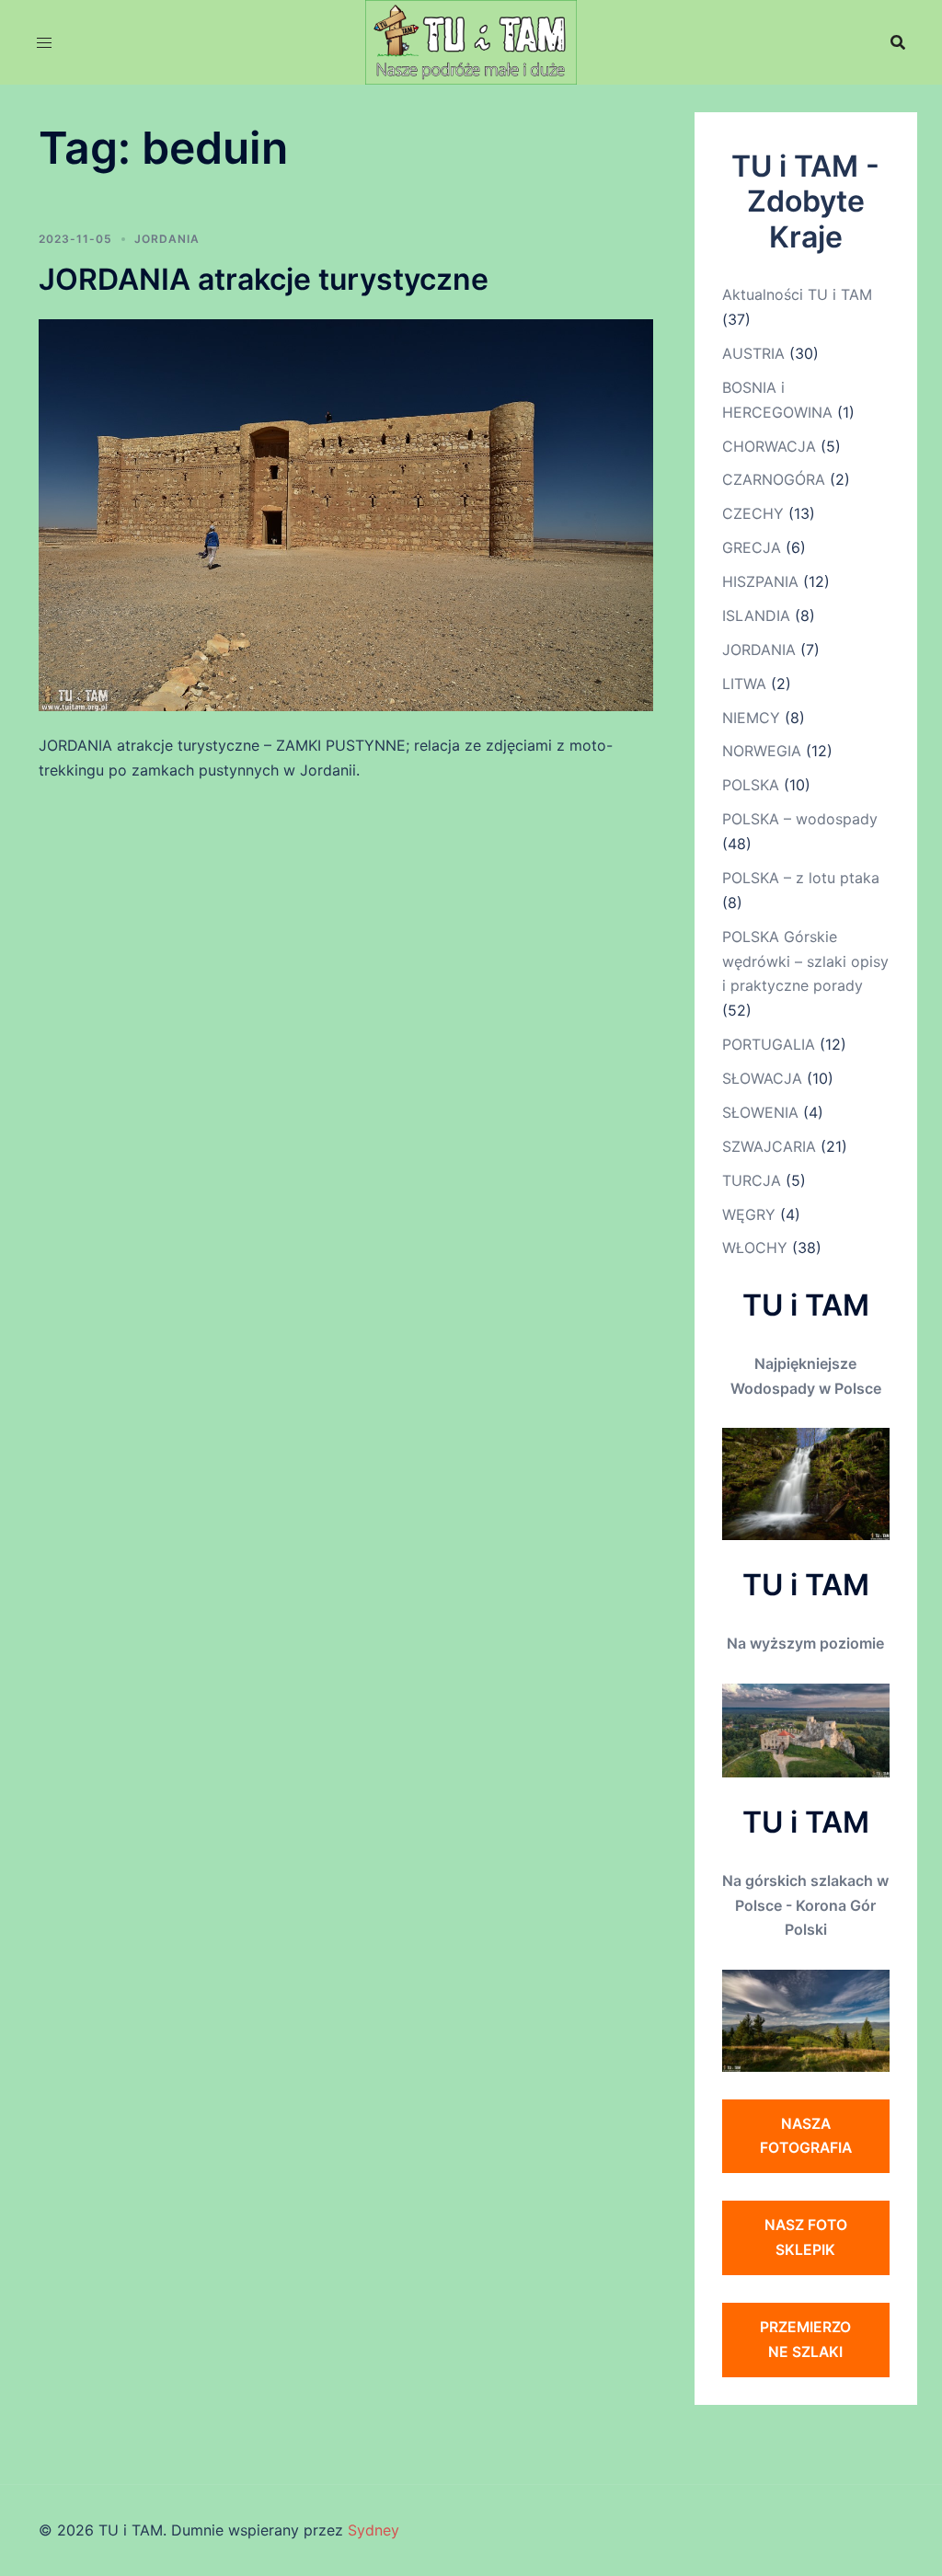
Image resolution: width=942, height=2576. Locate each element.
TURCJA (752, 1180)
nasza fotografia (806, 2136)
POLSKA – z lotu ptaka (801, 878)
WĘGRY (749, 1214)
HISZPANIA (760, 581)
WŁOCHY (755, 1248)
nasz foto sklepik (806, 2237)
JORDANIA (167, 239)
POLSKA (751, 785)
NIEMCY (751, 718)
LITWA (744, 684)
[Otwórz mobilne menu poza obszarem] (44, 43)
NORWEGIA (762, 751)
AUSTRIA (753, 353)
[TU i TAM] (471, 40)
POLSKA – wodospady (800, 819)
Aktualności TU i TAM (797, 294)
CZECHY (753, 513)
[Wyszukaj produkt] (898, 42)
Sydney (373, 2530)
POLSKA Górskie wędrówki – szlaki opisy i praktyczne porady (805, 961)
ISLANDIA (756, 615)
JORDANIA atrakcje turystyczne (264, 279)
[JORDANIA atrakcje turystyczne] (346, 514)
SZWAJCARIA (769, 1146)
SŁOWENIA (760, 1112)
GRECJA (752, 547)
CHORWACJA (769, 446)
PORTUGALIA (769, 1044)
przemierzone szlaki (805, 2339)
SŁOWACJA (762, 1078)
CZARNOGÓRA (774, 479)
